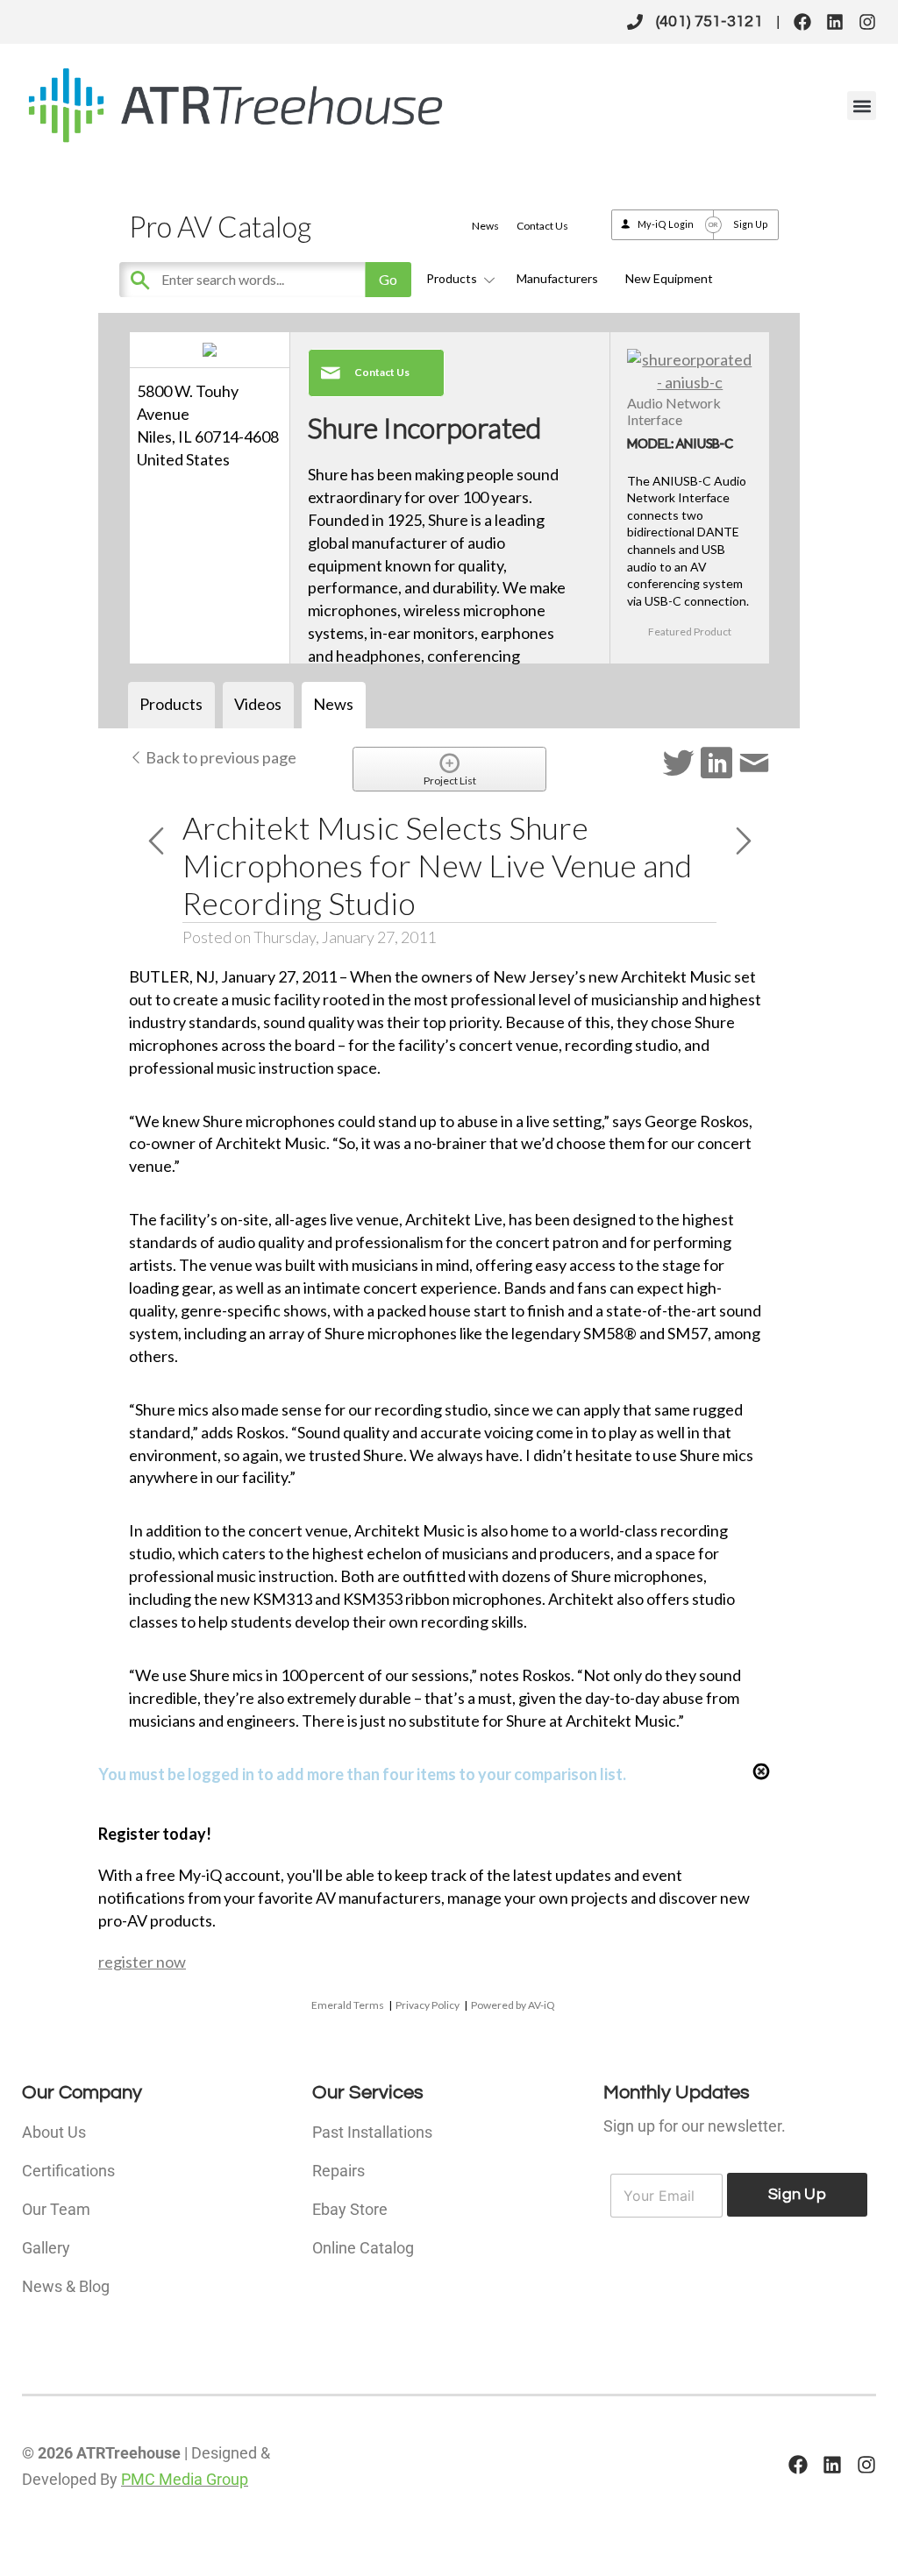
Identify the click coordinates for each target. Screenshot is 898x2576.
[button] (862, 106)
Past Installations (372, 2132)
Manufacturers (557, 278)
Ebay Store (350, 2209)
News (485, 226)
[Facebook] (802, 22)
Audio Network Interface (674, 411)
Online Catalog (363, 2248)
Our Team (56, 2209)
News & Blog (66, 2286)
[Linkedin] (835, 22)
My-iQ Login (666, 224)
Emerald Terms (348, 2005)
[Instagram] (867, 22)
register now (142, 1962)
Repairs (339, 2171)
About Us (54, 2132)
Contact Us (542, 226)
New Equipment (669, 278)
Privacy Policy (428, 2005)
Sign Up (751, 224)
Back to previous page (220, 757)
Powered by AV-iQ (513, 2005)
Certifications (68, 2171)
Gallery (46, 2248)
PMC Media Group (185, 2479)
